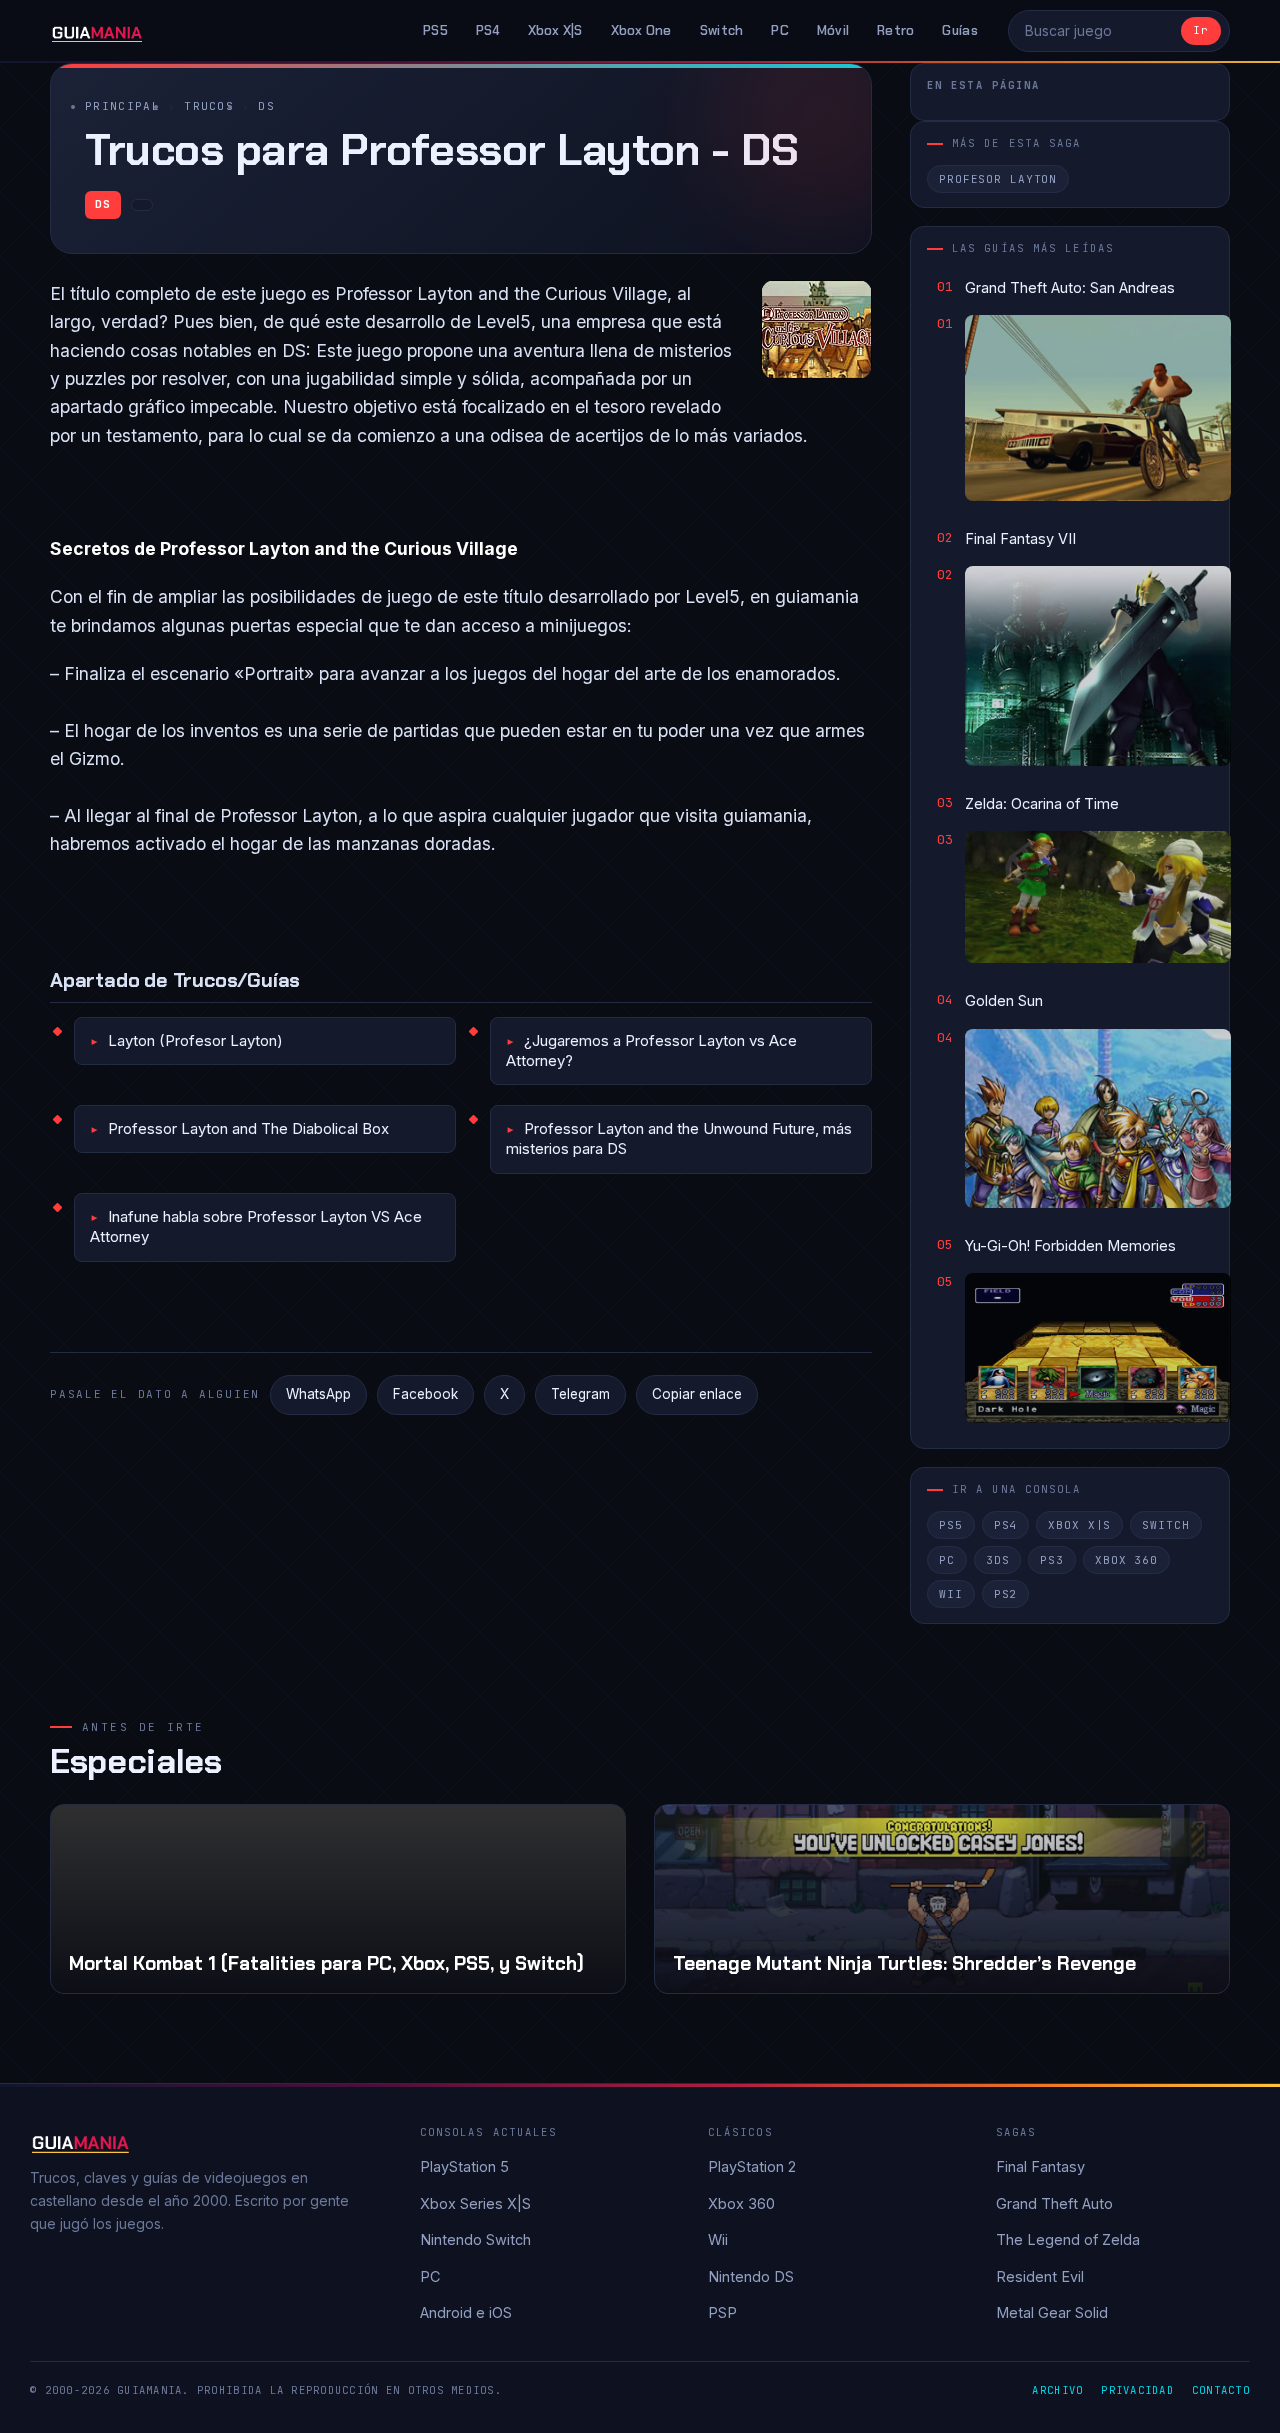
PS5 (435, 30)
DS (266, 106)
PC (780, 30)
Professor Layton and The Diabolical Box (248, 1128)
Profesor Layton (998, 179)
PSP (722, 2312)
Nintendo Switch (475, 2239)
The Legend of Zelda (1068, 2239)
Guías (959, 30)
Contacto (1221, 2390)
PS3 (1052, 1560)
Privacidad (1137, 2390)
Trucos (209, 106)
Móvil (833, 30)
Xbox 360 (1126, 1560)
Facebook (425, 1394)
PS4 (488, 30)
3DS (998, 1560)
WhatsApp (318, 1394)
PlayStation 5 (464, 2166)
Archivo (1057, 2390)
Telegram (580, 1394)
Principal (122, 106)
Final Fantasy (1040, 2166)
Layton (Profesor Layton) (195, 1040)
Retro (895, 30)
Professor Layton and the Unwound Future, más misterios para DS (679, 1138)
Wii (951, 1594)
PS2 (1006, 1594)
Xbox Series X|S (475, 2203)
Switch (722, 30)
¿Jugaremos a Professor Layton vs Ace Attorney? (651, 1050)
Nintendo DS (751, 2276)
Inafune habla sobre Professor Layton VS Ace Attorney (256, 1226)
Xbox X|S (555, 30)
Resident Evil (1040, 2276)
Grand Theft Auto (1054, 2203)
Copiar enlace (697, 1394)
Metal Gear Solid (1052, 2312)
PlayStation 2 (752, 2166)
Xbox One (641, 30)
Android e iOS (466, 2312)
